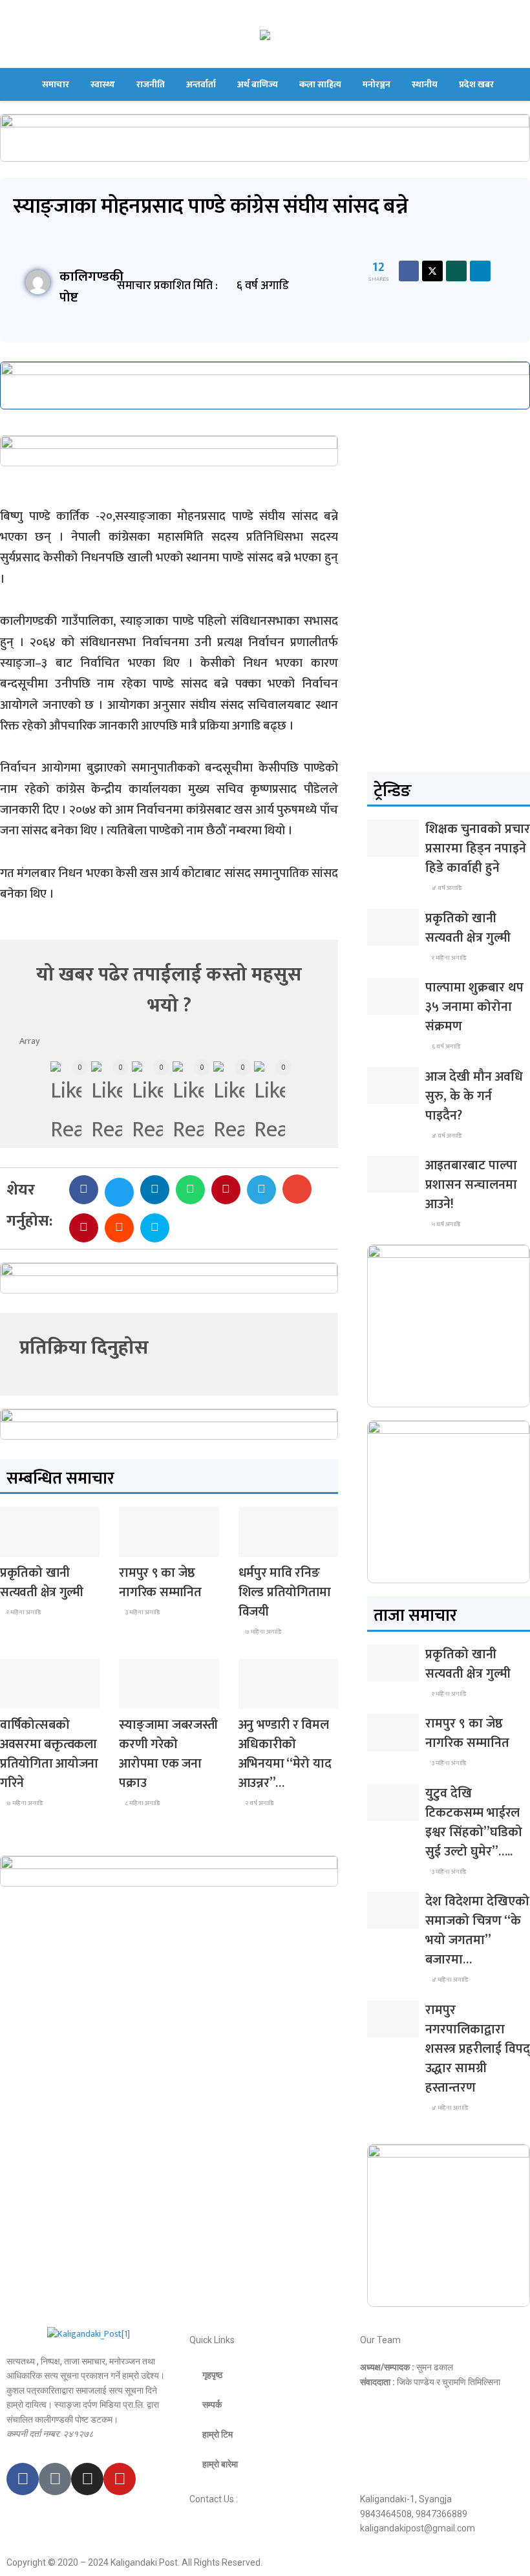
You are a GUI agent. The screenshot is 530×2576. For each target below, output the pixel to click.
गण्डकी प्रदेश (267, 1545)
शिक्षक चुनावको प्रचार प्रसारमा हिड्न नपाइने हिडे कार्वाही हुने (478, 849)
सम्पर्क (212, 2405)
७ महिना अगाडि (262, 1632)
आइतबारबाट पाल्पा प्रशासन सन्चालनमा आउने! (471, 1185)
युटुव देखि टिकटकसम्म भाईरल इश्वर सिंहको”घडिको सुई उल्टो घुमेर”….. (474, 1823)
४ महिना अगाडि (449, 1980)
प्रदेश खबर (476, 84)
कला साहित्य (320, 84)
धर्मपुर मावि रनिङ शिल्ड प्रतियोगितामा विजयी (285, 1592)
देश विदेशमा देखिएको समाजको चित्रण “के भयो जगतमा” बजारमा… (477, 1931)
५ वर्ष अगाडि (445, 1224)
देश (15, 1545)
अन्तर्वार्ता (201, 84)
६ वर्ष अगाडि (445, 1046)
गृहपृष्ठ (212, 2375)
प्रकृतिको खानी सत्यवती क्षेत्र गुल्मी (42, 1583)
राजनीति (151, 84)
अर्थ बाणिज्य (258, 84)
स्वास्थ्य (103, 84)
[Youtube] (120, 2479)
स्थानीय (425, 84)
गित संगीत (264, 1697)
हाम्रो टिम (217, 2434)
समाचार (56, 84)
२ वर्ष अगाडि (259, 1803)
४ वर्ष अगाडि (446, 888)
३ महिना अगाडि (142, 1612)
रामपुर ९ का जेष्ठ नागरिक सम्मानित (160, 1583)
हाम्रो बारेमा (220, 2464)
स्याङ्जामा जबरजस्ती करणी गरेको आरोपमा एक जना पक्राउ (168, 1754)
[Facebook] (23, 2479)
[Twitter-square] (55, 2479)
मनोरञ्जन (376, 84)
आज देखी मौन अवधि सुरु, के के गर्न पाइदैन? (474, 1096)
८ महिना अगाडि (142, 1803)
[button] (84, 1190)
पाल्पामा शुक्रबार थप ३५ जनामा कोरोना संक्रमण (474, 1007)
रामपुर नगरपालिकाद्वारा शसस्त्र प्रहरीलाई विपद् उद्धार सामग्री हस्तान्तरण (478, 2049)
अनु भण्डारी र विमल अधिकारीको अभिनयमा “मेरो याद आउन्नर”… (285, 1754)
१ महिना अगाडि (23, 1612)
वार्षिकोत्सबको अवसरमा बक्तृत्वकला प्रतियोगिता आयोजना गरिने (49, 1754)
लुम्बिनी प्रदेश (147, 1545)
